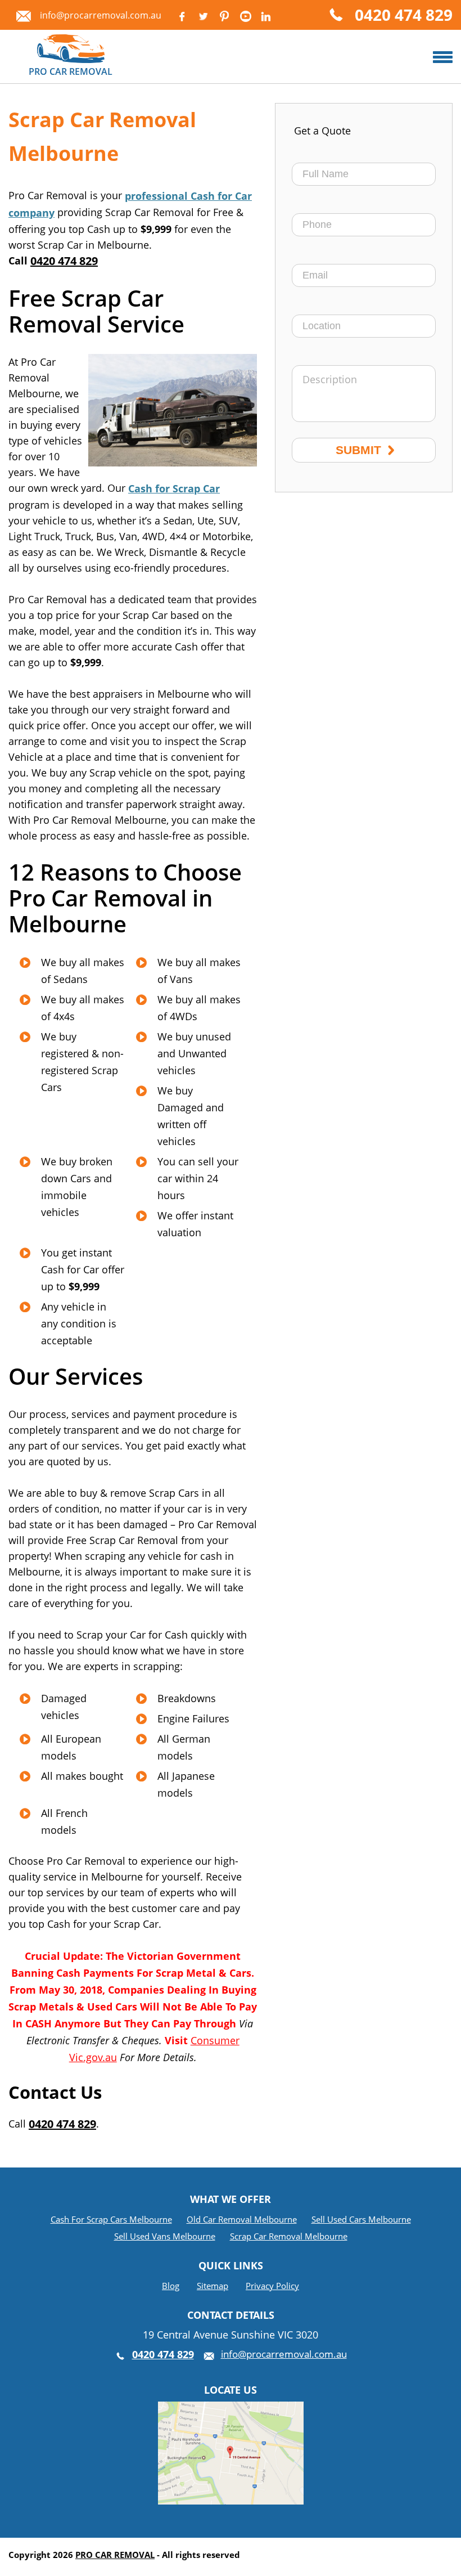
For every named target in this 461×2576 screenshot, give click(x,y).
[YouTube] (246, 16)
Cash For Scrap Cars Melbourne (111, 2219)
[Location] (231, 2410)
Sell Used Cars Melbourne (361, 2219)
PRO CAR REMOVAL (115, 2555)
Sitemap (213, 2286)
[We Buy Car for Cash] (443, 57)
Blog (171, 2286)
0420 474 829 (404, 16)
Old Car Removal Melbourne (242, 2219)
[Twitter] (203, 16)
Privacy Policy (272, 2286)
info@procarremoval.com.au (101, 15)
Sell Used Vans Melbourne (165, 2236)
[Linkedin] (265, 16)
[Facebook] (182, 16)
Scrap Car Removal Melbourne (289, 2236)
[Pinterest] (224, 16)
